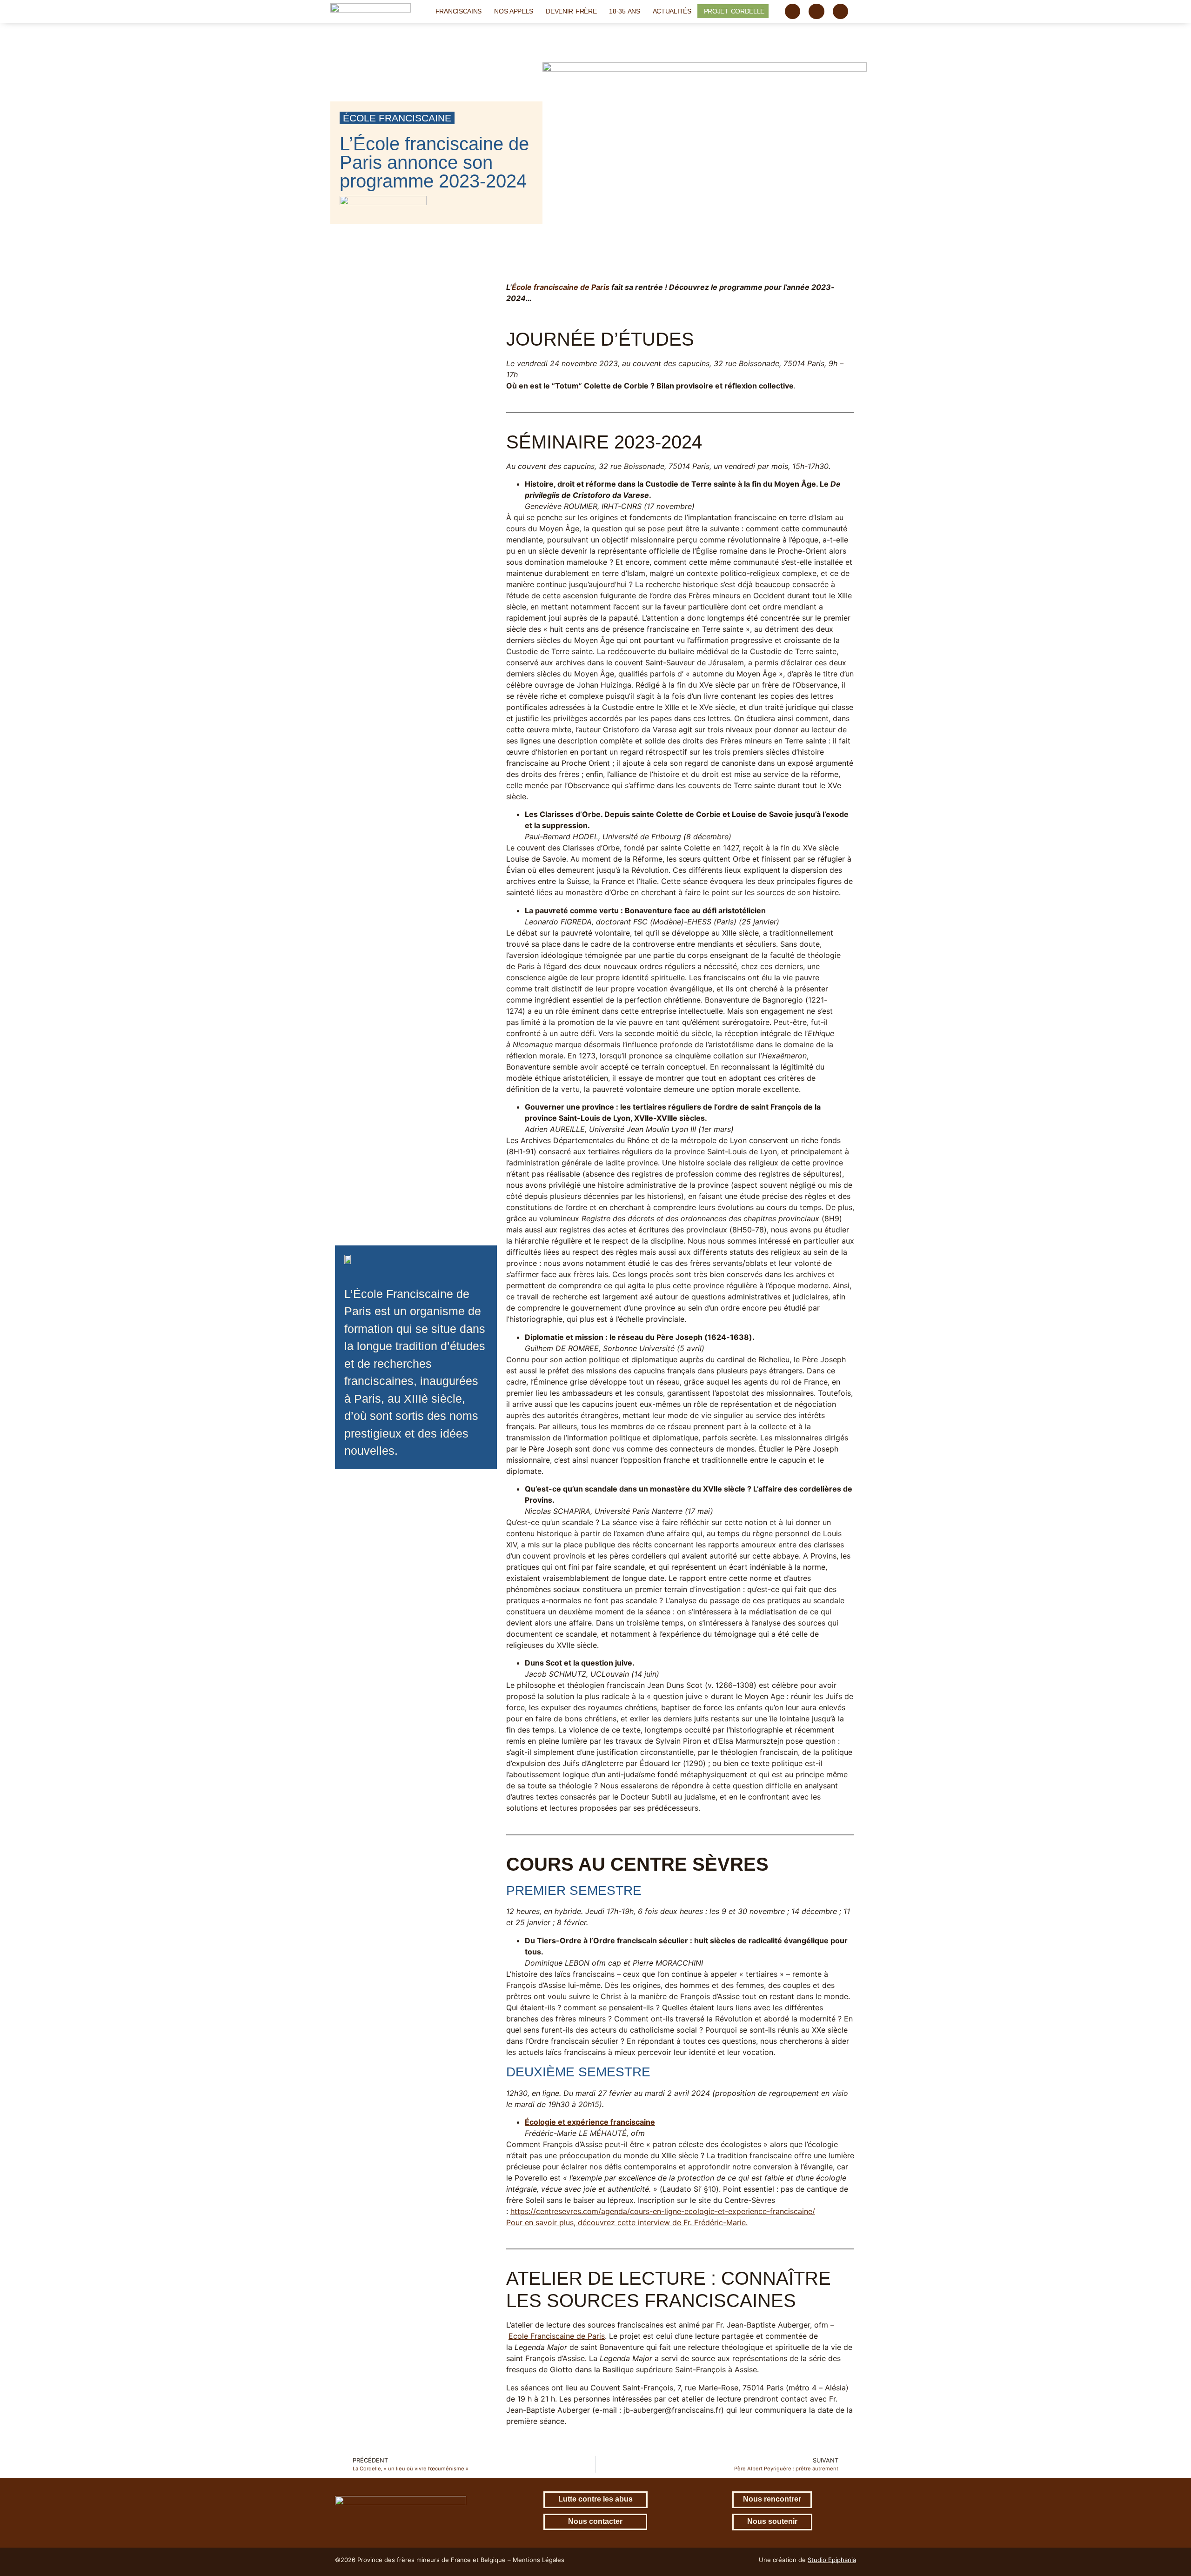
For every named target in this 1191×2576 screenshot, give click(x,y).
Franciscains (458, 11)
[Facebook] (793, 12)
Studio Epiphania (832, 2560)
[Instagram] (816, 12)
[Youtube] (841, 12)
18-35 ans (624, 11)
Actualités (672, 11)
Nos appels (514, 11)
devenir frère (571, 11)
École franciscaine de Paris (561, 287)
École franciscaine (397, 118)
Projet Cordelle (734, 11)
